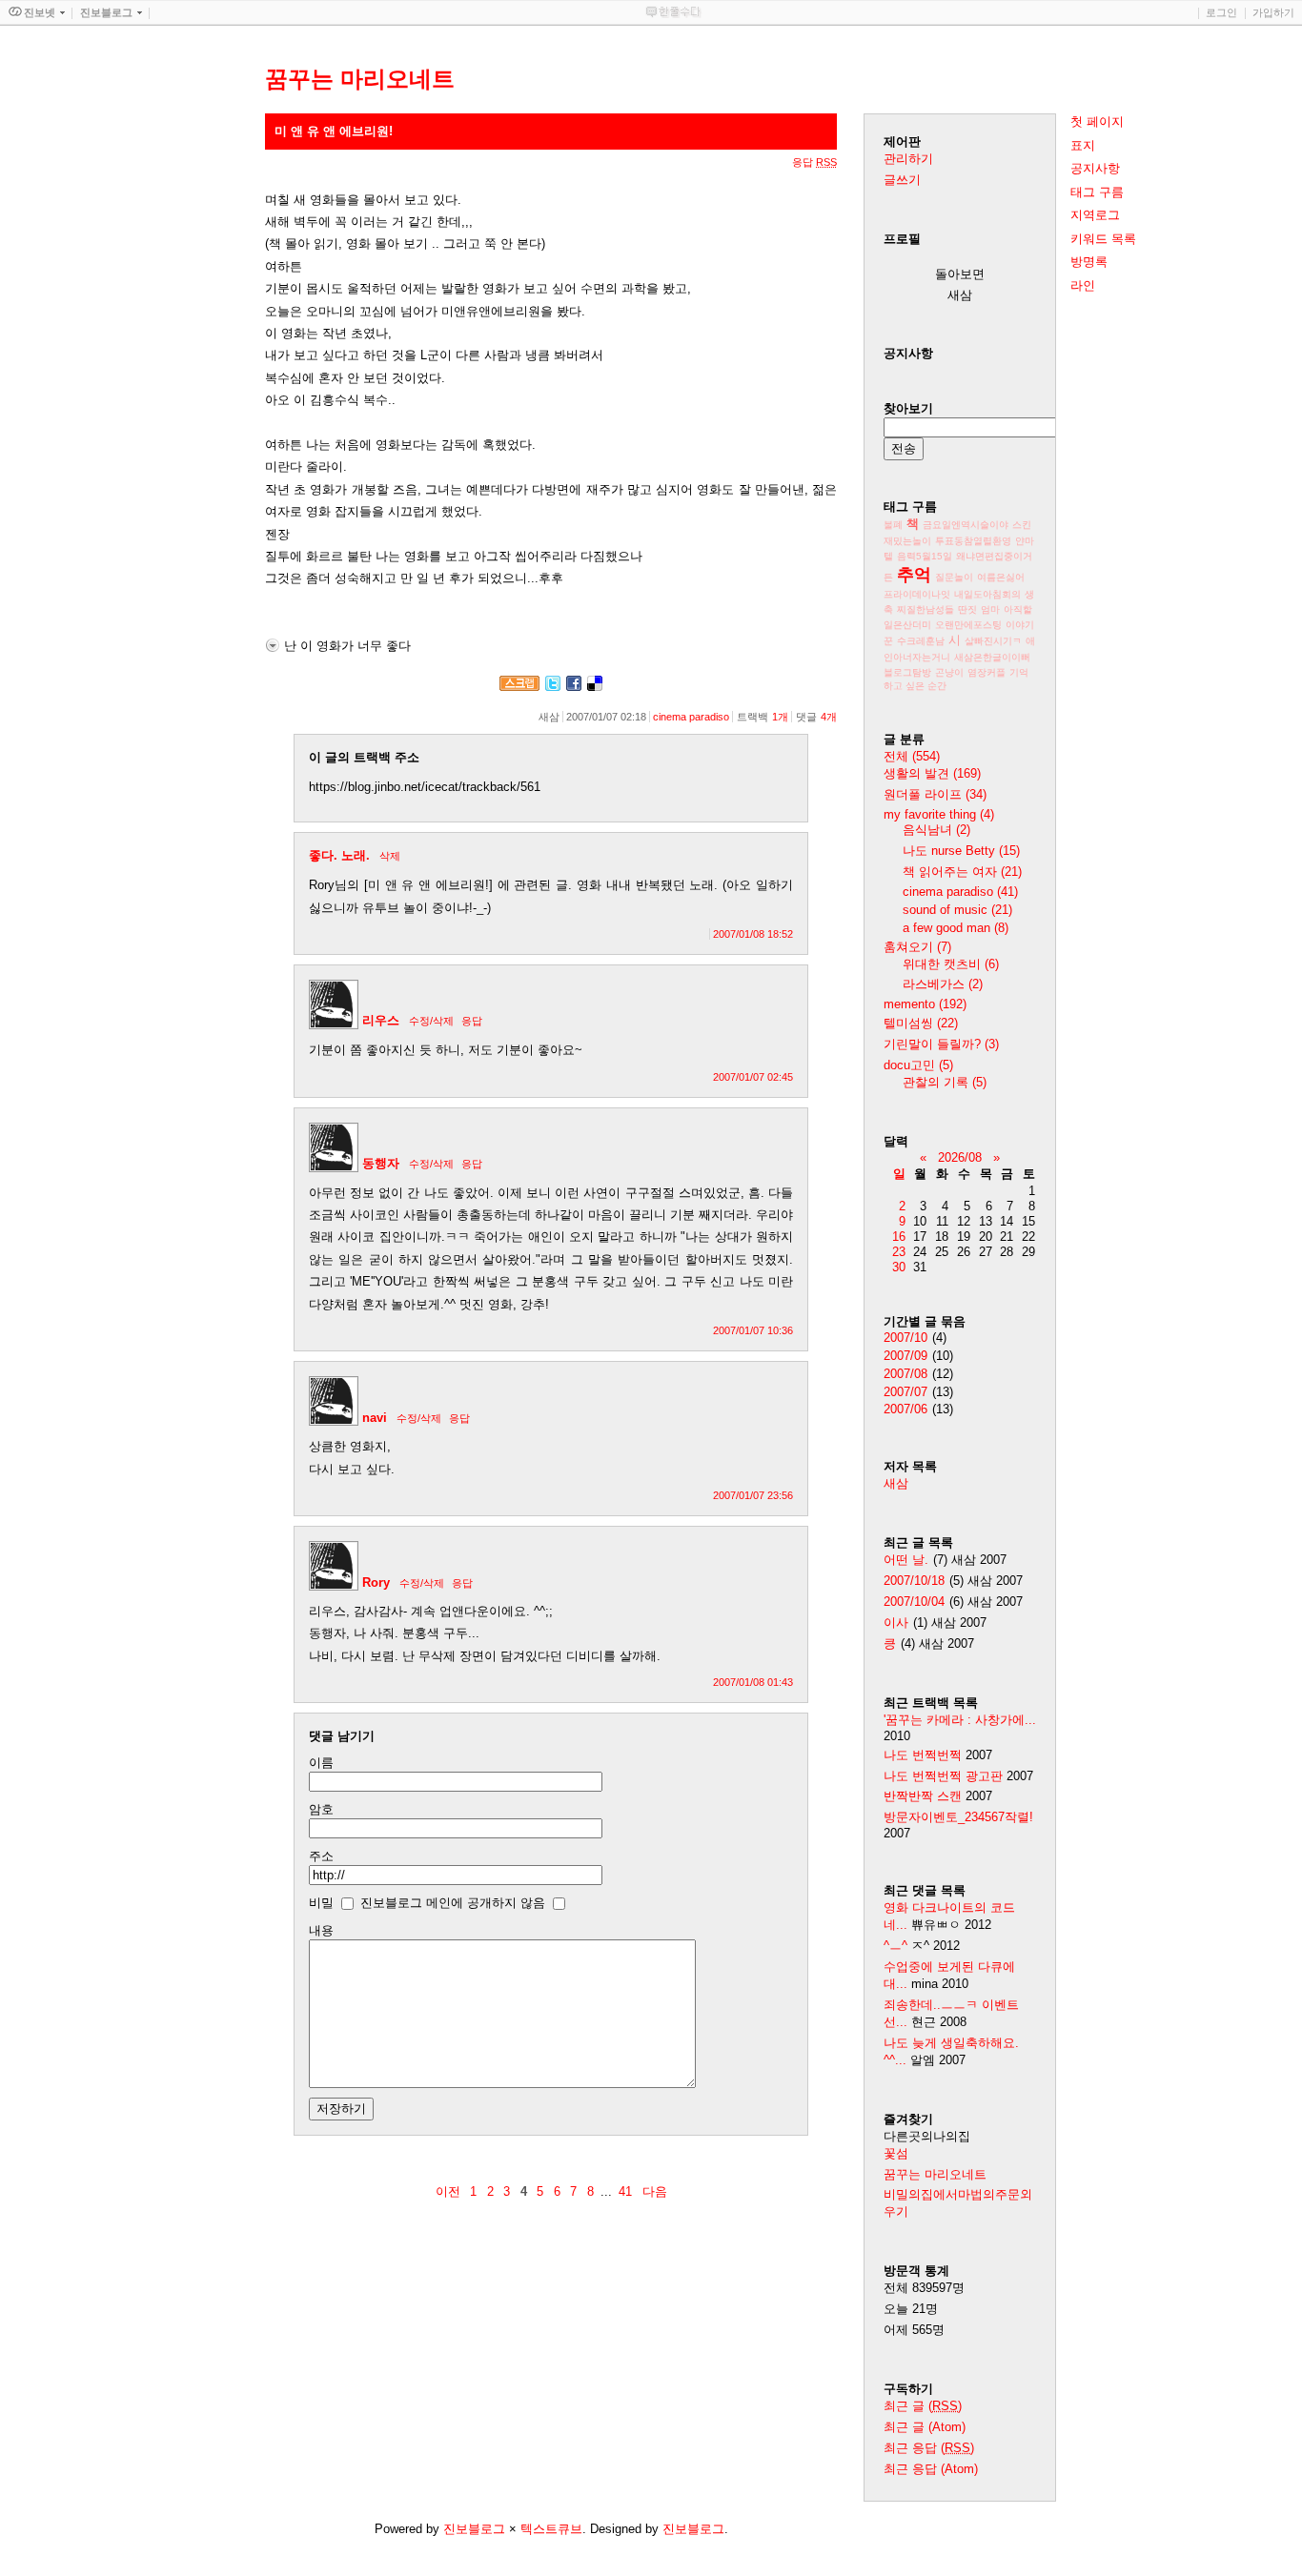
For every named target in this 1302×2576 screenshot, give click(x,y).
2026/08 (960, 1157)
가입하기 (1273, 12)
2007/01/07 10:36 (753, 1330)
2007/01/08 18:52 (753, 934)
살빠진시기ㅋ (993, 641)
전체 (912, 756)
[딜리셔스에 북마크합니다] (595, 687)
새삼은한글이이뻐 (992, 657)
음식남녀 (936, 830)
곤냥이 (949, 672)
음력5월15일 (925, 556)
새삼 (896, 1483)
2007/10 (905, 1338)
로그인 (1221, 12)
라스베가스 (943, 984)
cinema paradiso (691, 717)
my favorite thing (939, 814)
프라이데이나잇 (917, 594)
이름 (321, 1763)
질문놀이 (954, 577)
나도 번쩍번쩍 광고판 (943, 1776)
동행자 (381, 1163)
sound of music (957, 910)
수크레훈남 (921, 641)
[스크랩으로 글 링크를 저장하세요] (519, 687)
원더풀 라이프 (935, 794)
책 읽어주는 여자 (962, 872)
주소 (321, 1856)
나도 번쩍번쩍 (923, 1755)
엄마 (990, 609)
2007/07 (905, 1392)
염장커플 (987, 672)
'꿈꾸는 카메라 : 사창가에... (960, 1720)
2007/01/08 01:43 (753, 1682)
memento (925, 1004)
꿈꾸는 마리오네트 (935, 2174)
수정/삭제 (431, 1021)
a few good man (956, 928)
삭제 (390, 856)
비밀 (321, 1903)
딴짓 (967, 609)
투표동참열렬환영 (973, 541)
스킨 (1022, 525)
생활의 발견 (932, 773)
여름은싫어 (1001, 577)
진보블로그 (474, 2529)
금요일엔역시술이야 (966, 525)
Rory (376, 1582)
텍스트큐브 (551, 2529)
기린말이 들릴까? (941, 1044)
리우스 (381, 1020)
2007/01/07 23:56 (753, 1495)
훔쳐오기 (917, 947)
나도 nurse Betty (961, 851)
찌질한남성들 (926, 609)
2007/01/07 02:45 (753, 1077)
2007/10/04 (914, 1602)
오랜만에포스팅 (968, 625)
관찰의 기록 (945, 1082)
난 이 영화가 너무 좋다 (347, 646)
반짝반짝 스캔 (923, 1796)
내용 (321, 1930)
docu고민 (918, 1065)
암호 (321, 1809)
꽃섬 (896, 2153)
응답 (472, 1021)
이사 (896, 1623)
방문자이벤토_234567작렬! (958, 1817)
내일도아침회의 (987, 594)
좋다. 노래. (339, 855)
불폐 (893, 525)
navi (375, 1418)
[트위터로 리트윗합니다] (553, 687)
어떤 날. (906, 1560)
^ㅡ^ (895, 1946)
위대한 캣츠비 (951, 964)
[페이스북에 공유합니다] (574, 687)
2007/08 (905, 1374)
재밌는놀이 (907, 541)
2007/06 (905, 1409)
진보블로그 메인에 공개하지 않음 (453, 1903)
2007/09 (905, 1356)
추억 (914, 575)
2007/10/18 (914, 1581)
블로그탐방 (907, 672)
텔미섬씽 (921, 1023)
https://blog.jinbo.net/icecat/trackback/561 (425, 787)
